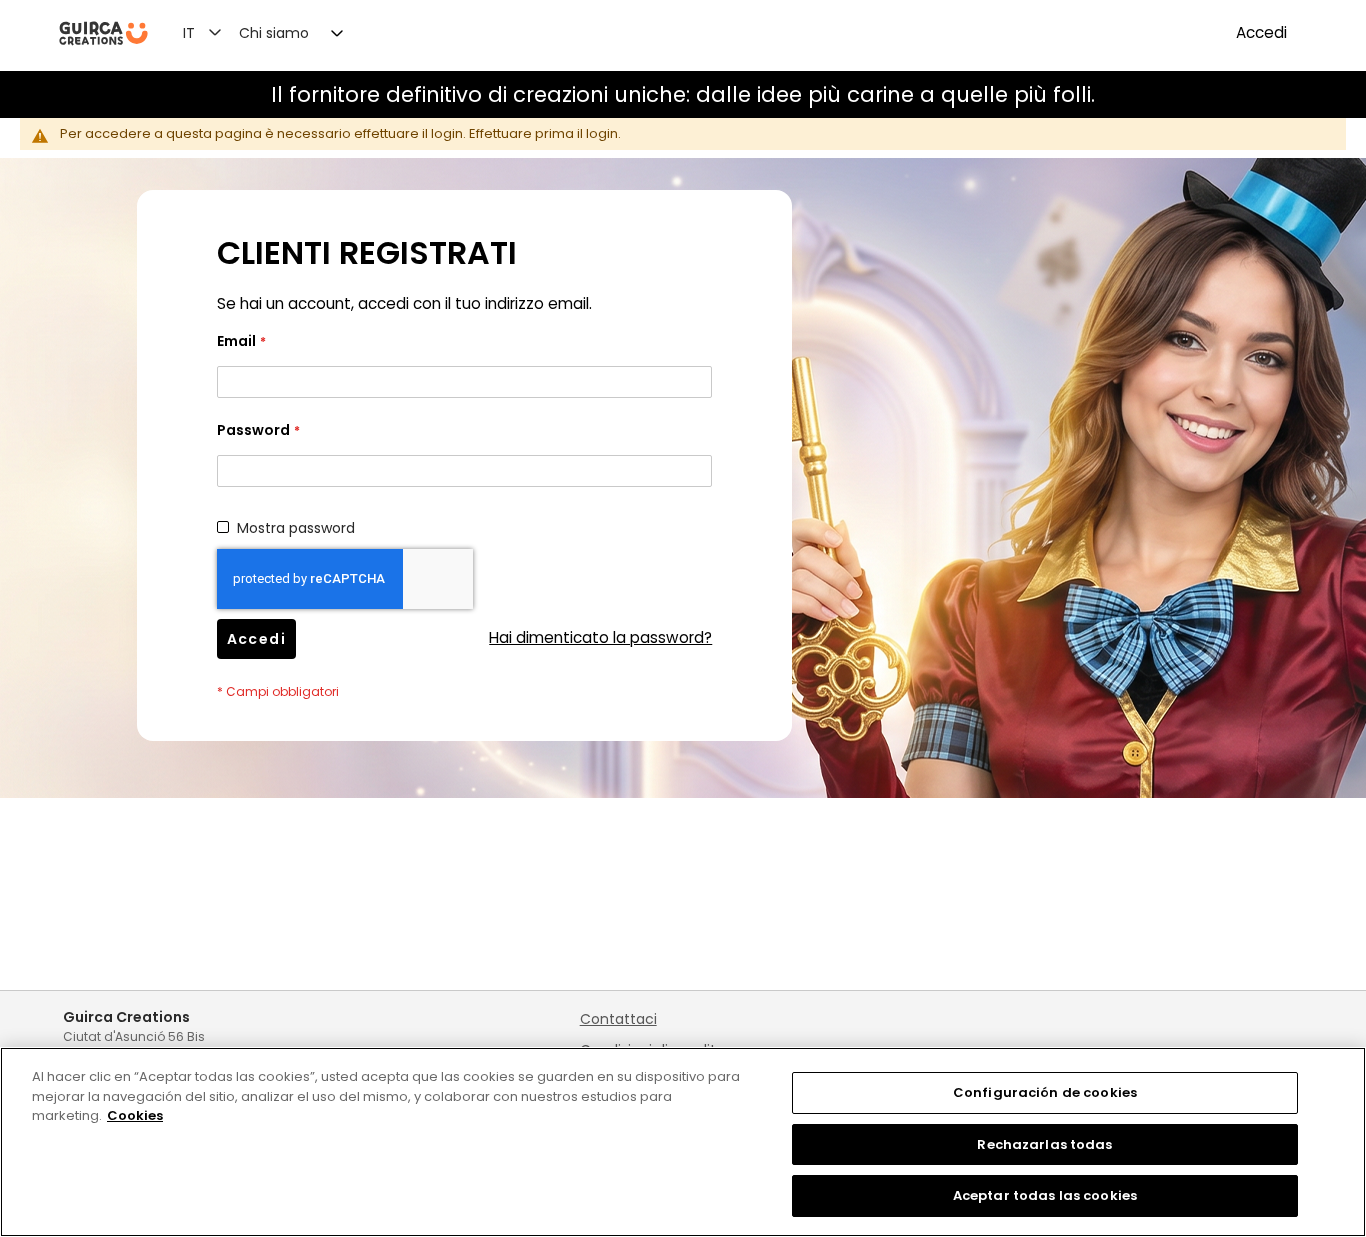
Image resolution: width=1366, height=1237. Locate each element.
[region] (683, 1142)
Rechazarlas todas (1044, 1144)
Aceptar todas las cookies (1045, 1195)
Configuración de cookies (1045, 1092)
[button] (214, 32)
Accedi (1261, 32)
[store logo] (103, 33)
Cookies (135, 1115)
